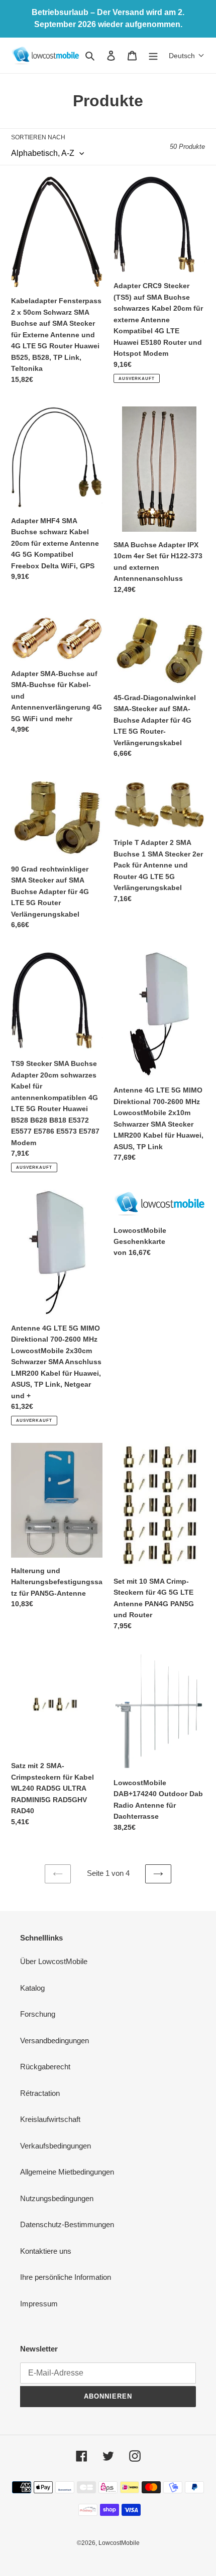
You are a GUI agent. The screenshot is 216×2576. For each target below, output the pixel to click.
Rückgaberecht (45, 2067)
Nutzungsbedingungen (57, 2198)
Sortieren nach (38, 137)
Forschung (38, 2014)
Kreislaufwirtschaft (50, 2119)
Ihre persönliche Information (66, 2277)
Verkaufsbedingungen (56, 2146)
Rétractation (40, 2093)
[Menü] (153, 55)
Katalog (32, 1988)
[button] (187, 56)
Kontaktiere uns (46, 2251)
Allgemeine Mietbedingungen (67, 2172)
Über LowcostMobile (54, 1961)
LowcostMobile (119, 2543)
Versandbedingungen (55, 2041)
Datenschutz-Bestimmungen (67, 2224)
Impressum (39, 2304)
